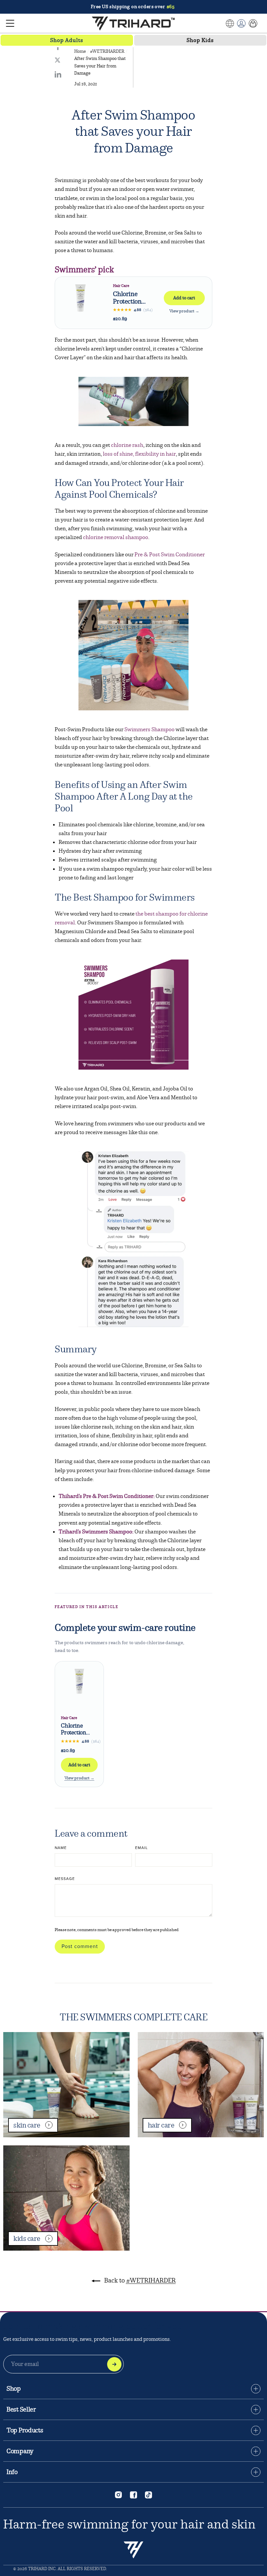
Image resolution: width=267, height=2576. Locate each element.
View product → (184, 311)
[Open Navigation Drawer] (10, 23)
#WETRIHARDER (107, 51)
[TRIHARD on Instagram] (119, 2495)
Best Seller (21, 2410)
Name (61, 1848)
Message (65, 1879)
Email (141, 1848)
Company (20, 2451)
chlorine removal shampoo (116, 537)
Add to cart (184, 298)
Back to (139, 2280)
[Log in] (241, 23)
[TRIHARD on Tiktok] (148, 2495)
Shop (14, 2389)
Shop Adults (67, 40)
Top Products (25, 2430)
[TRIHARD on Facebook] (133, 2495)
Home (80, 51)
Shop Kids (200, 40)
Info (12, 2472)
